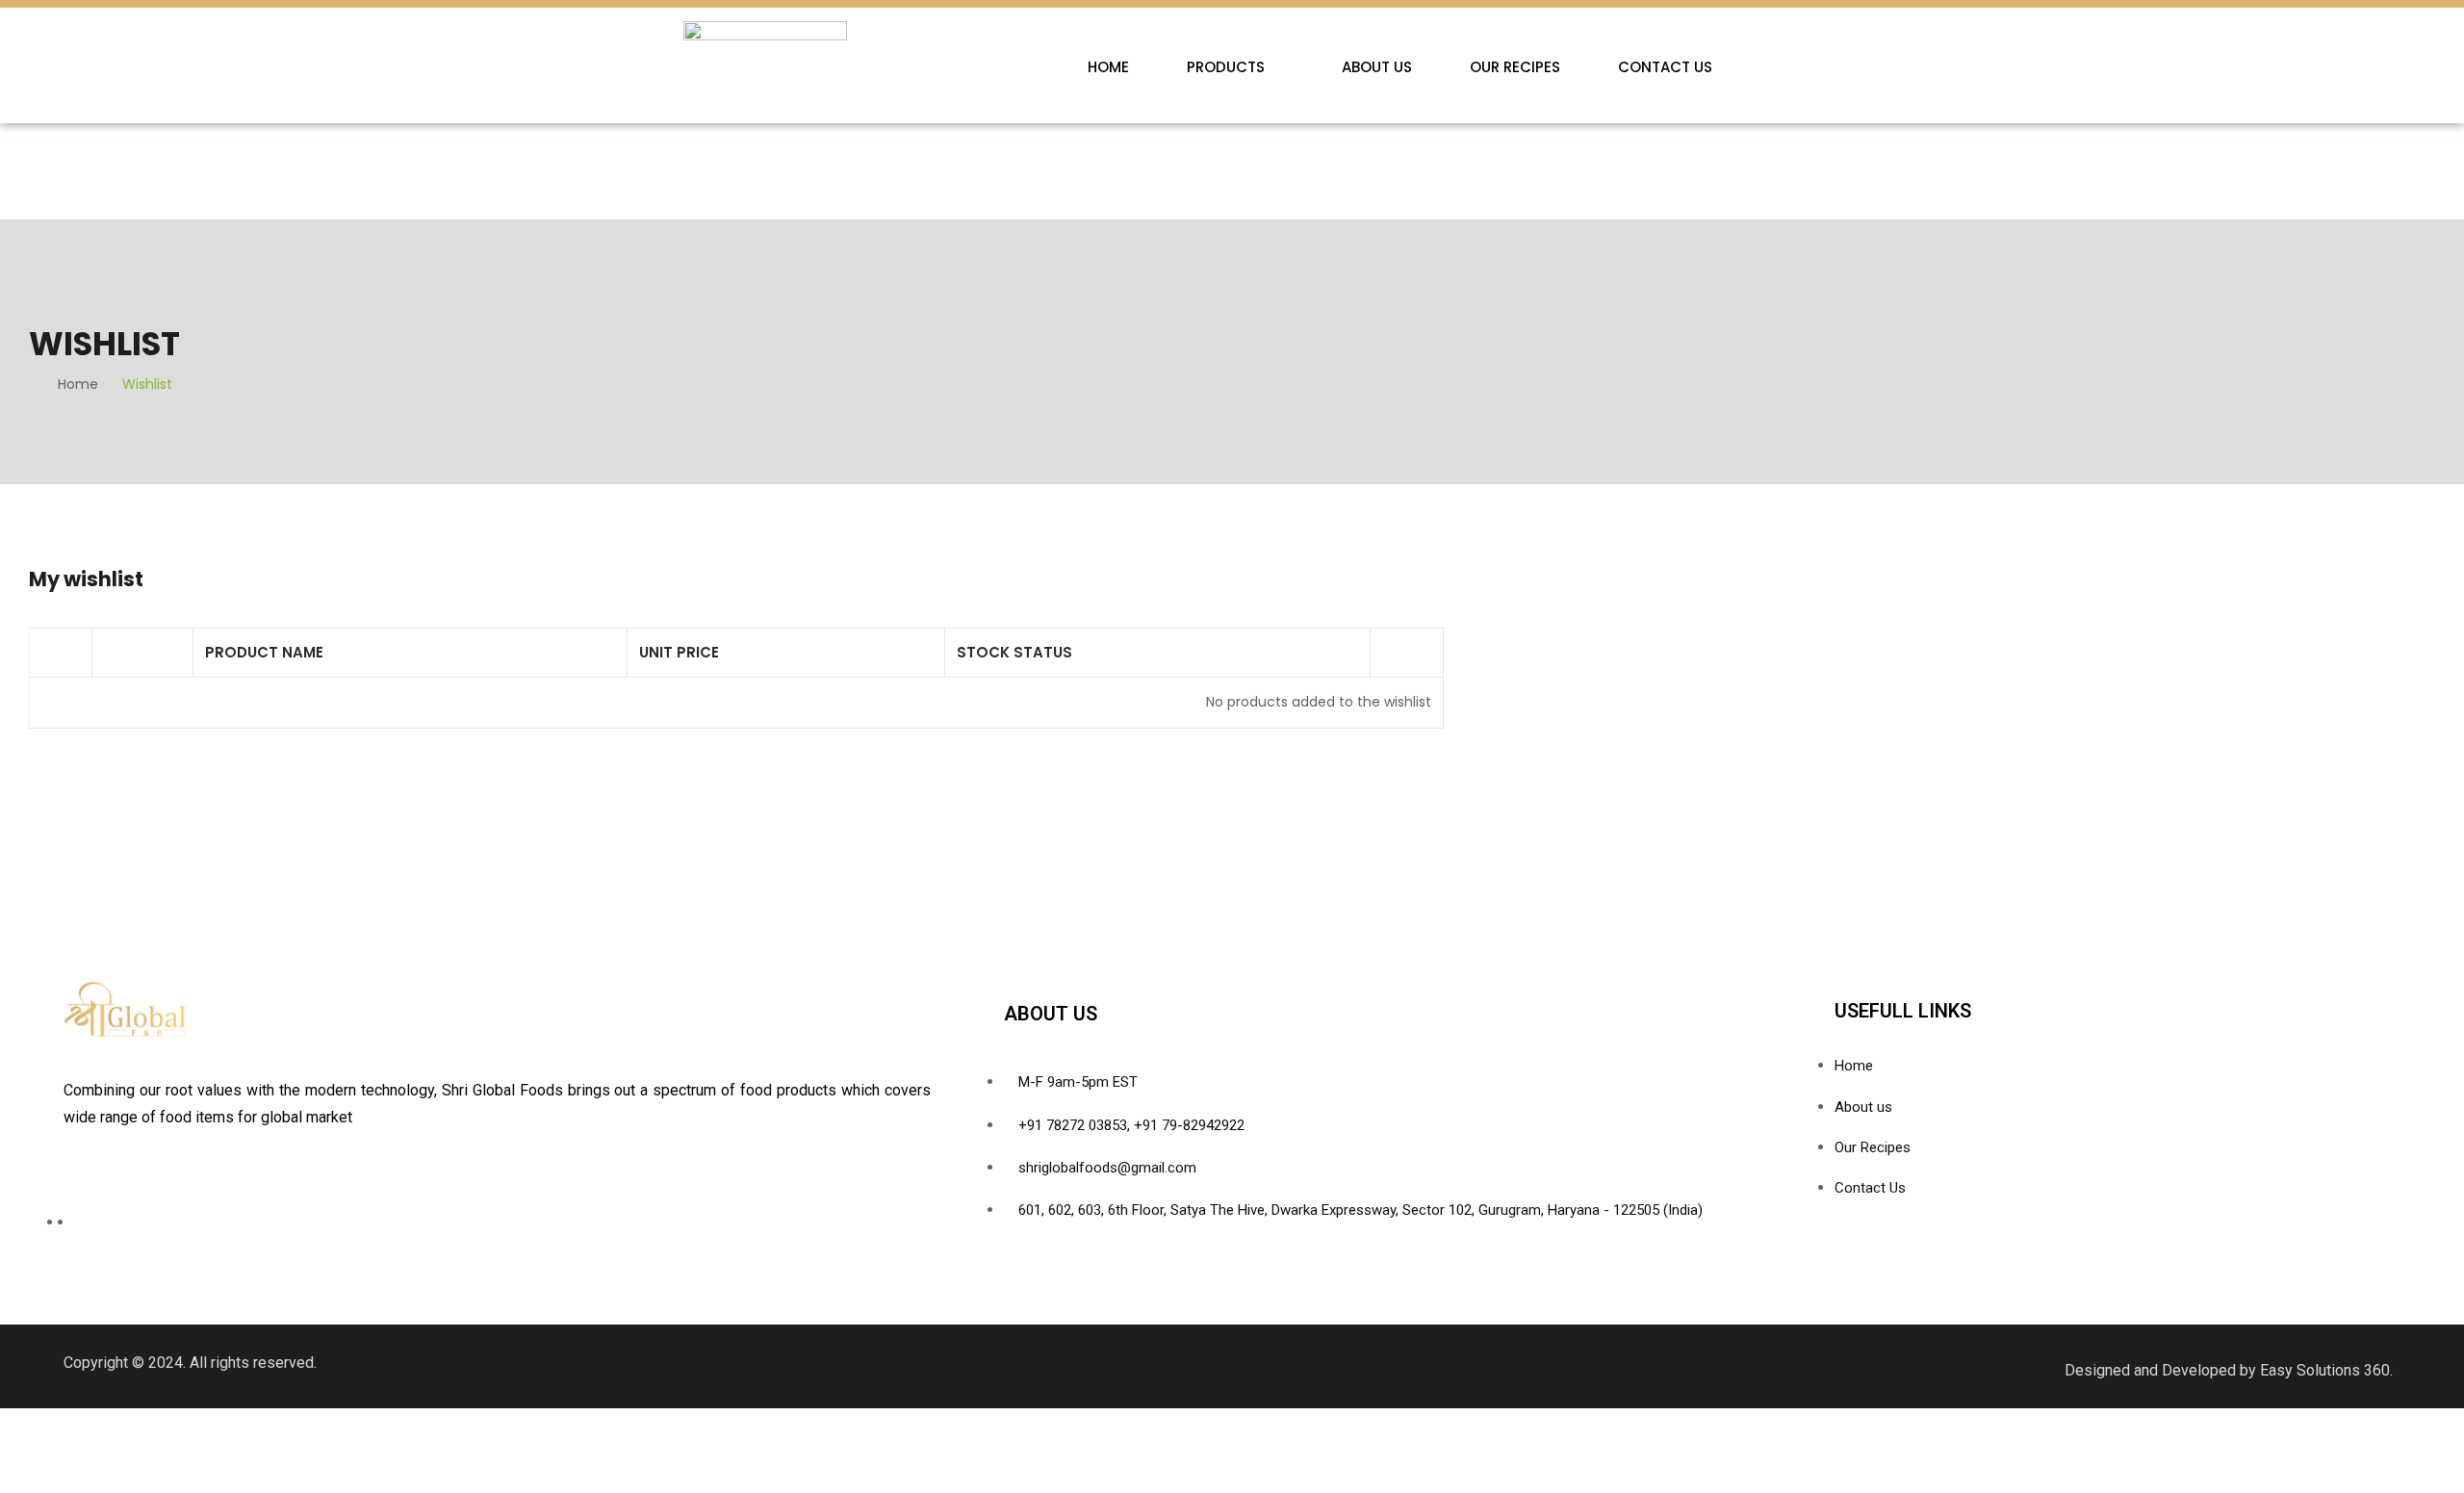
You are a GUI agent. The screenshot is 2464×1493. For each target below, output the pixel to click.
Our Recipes (1515, 67)
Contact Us (1665, 67)
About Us (1377, 67)
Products (1226, 67)
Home (1108, 67)
